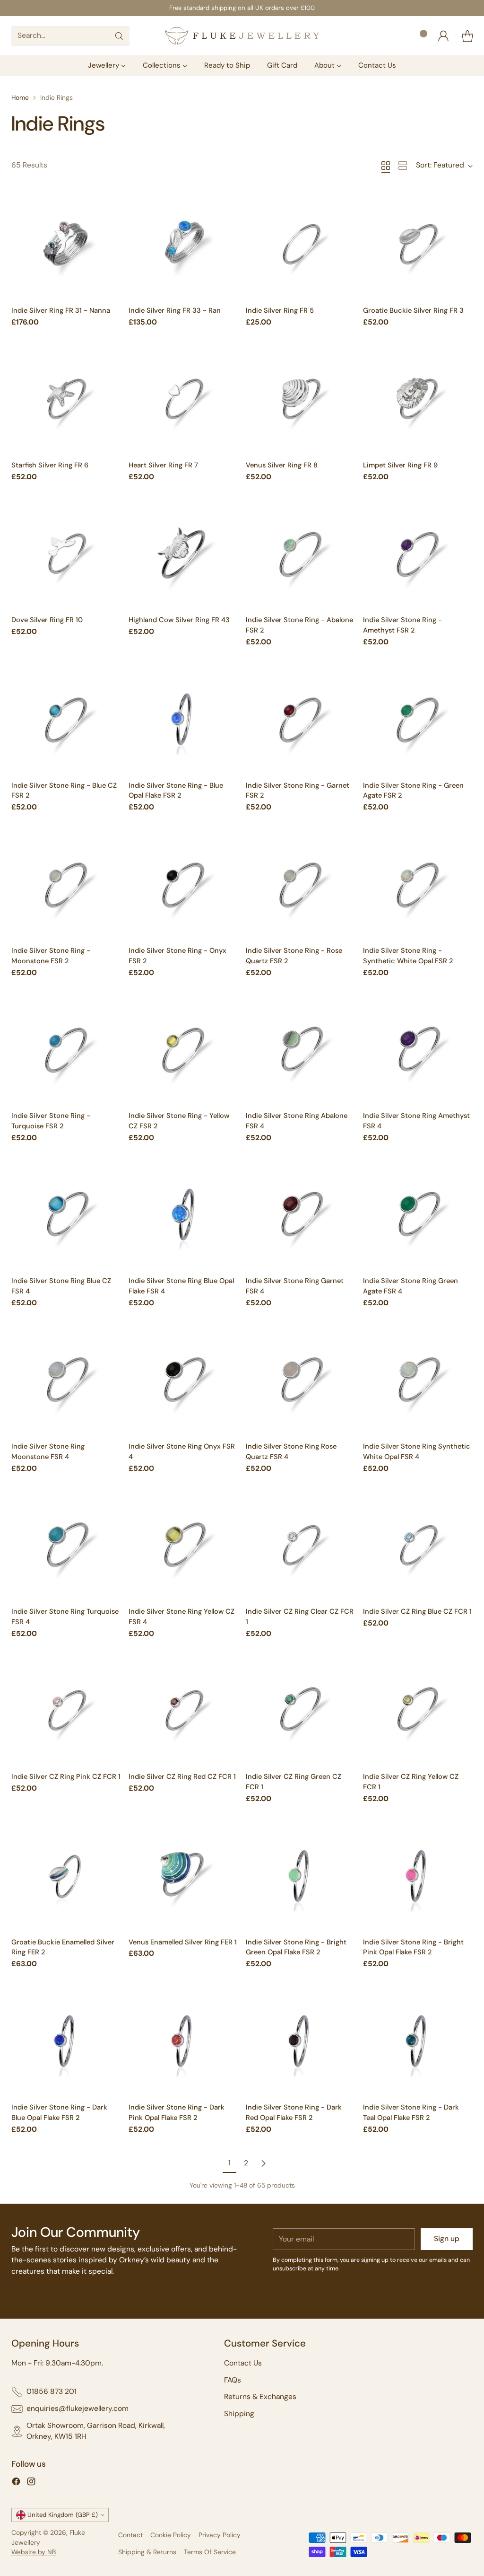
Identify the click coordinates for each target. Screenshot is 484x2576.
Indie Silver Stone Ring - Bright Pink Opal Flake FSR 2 (413, 1947)
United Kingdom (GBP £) (63, 2515)
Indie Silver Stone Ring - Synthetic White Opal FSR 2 (408, 956)
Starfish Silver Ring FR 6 (50, 465)
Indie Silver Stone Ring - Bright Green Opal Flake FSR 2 (296, 1947)
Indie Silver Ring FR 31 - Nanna (61, 310)
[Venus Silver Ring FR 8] (301, 400)
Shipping (239, 2414)
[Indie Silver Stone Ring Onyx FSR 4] (183, 1381)
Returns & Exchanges (260, 2397)
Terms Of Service (210, 2552)
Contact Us (243, 2363)
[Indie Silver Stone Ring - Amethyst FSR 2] (418, 554)
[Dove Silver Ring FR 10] (66, 554)
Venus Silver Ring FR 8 (282, 465)
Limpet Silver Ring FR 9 (400, 465)
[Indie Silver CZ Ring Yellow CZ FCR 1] (418, 1711)
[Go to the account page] (443, 36)
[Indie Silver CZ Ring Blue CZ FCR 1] (418, 1546)
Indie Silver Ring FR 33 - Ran (175, 310)
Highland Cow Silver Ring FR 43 (179, 620)
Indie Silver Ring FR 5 (280, 310)
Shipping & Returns (147, 2552)
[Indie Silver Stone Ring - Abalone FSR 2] (301, 554)
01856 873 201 (52, 2391)
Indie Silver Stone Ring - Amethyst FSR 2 (402, 625)
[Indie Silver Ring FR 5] (301, 245)
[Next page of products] (263, 2163)
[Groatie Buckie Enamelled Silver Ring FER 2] (66, 1877)
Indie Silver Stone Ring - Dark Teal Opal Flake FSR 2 (411, 2112)
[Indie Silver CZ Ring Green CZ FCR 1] (301, 1711)
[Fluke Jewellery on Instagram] (31, 2483)
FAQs (233, 2380)
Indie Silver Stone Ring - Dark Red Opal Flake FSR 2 (294, 2112)
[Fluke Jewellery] (242, 36)
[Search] (119, 36)
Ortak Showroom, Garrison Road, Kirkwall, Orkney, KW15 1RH (96, 2431)
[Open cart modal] (467, 36)
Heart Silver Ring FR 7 (163, 465)
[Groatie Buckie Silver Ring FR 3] (418, 245)
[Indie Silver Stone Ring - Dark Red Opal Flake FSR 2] (301, 2042)
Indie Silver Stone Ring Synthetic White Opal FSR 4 (417, 1451)
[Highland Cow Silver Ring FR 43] (183, 554)
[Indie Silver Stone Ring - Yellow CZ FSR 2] (183, 1050)
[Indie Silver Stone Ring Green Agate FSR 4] (418, 1215)
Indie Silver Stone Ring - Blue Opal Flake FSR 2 (176, 791)
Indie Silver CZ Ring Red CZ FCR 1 (182, 1776)
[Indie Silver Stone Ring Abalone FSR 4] (301, 1050)
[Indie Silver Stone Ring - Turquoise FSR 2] (66, 1050)
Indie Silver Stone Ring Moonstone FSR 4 (48, 1451)
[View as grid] (386, 166)
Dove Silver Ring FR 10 (47, 620)
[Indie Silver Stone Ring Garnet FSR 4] (301, 1215)
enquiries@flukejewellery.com (78, 2409)
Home (20, 97)
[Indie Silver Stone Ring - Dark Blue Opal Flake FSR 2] (66, 2042)
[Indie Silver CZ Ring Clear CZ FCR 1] (301, 1546)
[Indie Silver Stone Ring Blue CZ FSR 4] (66, 1215)
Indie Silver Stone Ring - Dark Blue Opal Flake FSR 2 (59, 2112)
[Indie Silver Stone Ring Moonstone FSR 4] (66, 1381)
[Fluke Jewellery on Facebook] (16, 2483)
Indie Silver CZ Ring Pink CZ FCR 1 (66, 1776)
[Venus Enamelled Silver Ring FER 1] (183, 1877)
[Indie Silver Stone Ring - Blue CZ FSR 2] (66, 720)
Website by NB (34, 2552)
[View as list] (403, 166)
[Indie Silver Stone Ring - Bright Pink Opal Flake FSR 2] (418, 1877)
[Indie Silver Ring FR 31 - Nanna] (66, 245)
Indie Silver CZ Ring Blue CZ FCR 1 (417, 1611)
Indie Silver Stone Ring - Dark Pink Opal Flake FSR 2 (177, 2112)
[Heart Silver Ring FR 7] (183, 400)
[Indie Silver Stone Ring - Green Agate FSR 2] (418, 720)
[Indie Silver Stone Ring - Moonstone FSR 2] (66, 885)
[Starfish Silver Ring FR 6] (66, 400)
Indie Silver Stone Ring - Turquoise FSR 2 (51, 1121)
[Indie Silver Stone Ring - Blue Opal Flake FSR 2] (183, 720)
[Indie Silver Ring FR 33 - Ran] (183, 245)
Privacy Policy (220, 2535)
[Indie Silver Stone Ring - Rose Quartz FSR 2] (301, 885)
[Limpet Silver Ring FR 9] (418, 400)
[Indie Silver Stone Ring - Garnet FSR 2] (301, 720)
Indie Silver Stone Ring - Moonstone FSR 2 (51, 956)
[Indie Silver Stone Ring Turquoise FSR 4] (66, 1546)
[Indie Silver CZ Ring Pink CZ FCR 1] (66, 1711)
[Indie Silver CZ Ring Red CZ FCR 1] (183, 1711)
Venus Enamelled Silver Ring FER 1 (183, 1942)
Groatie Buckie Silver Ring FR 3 (413, 310)
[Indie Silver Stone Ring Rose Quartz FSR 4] (301, 1381)
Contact (130, 2535)
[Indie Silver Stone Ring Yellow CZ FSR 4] (183, 1546)
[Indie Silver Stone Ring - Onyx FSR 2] (183, 885)
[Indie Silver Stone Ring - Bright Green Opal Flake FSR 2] (301, 1877)
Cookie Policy (171, 2535)
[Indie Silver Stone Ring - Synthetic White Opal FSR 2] (418, 885)
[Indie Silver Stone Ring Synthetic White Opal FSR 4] (418, 1381)
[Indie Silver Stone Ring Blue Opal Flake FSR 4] (183, 1215)
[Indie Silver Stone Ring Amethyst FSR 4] (418, 1050)
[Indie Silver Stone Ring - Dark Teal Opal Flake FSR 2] (418, 2042)
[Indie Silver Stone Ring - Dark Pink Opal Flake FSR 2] (183, 2042)
